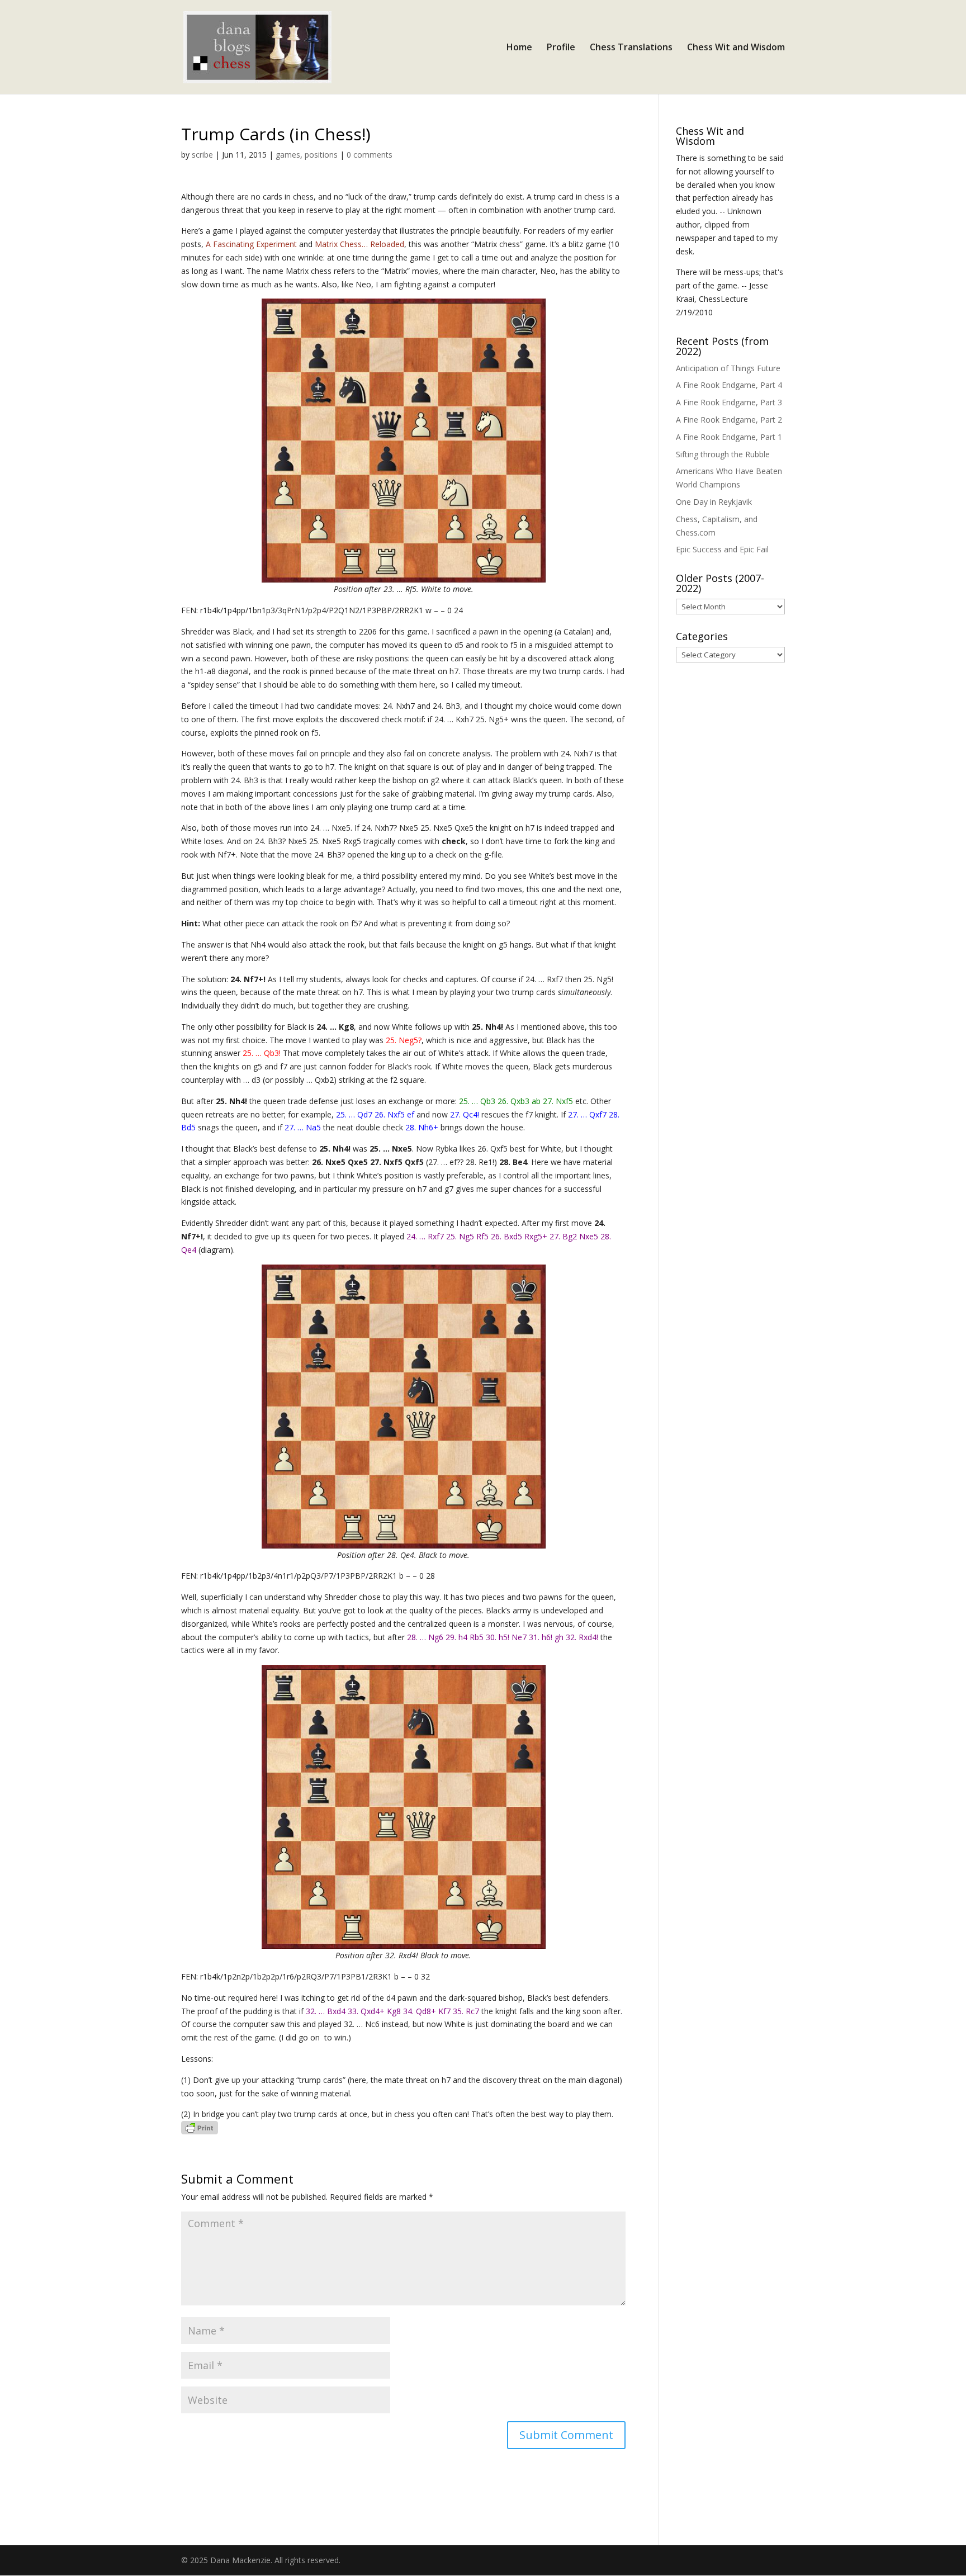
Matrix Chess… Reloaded (359, 244)
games (288, 155)
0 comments (370, 155)
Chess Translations (631, 48)
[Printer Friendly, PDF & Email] (200, 2127)
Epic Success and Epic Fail (722, 549)
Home (519, 48)
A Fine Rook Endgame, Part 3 (729, 402)
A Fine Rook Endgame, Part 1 (729, 437)
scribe (202, 155)
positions (321, 155)
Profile (561, 48)
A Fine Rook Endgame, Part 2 (729, 420)
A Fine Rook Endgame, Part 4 (729, 385)
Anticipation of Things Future (728, 368)
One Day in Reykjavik (714, 502)
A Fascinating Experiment (252, 244)
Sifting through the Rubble (723, 454)
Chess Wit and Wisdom (736, 48)
